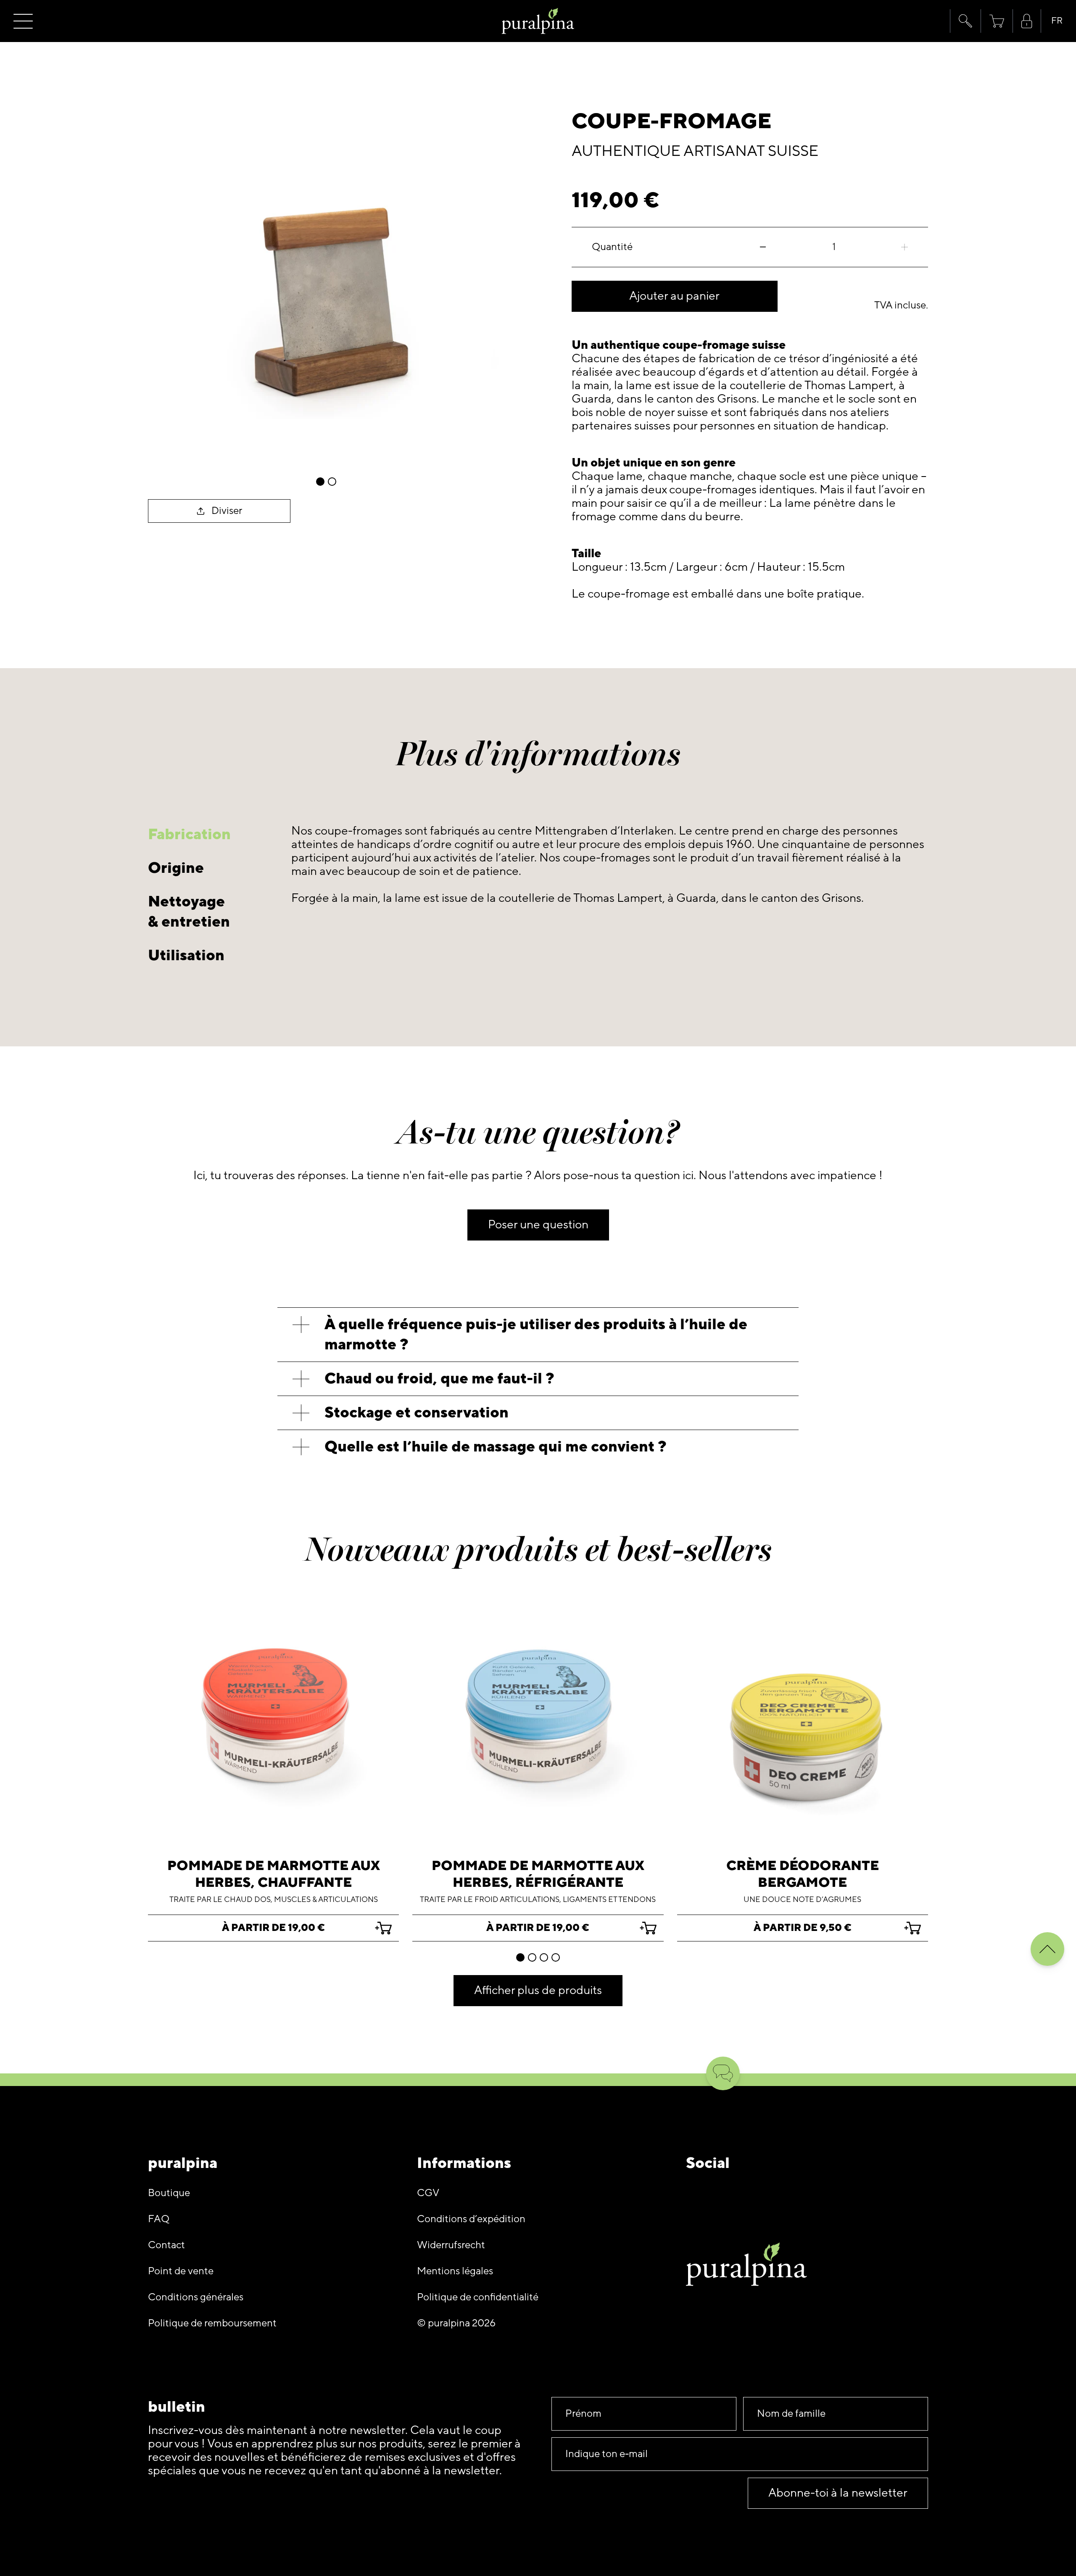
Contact (166, 2245)
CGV (428, 2193)
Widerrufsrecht (451, 2245)
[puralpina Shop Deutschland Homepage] (538, 21)
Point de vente (181, 2271)
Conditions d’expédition (471, 2219)
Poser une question (538, 1225)
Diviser (227, 511)
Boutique (169, 2193)
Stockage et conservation (417, 1413)
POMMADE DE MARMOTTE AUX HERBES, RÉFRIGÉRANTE (538, 1874)
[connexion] (1027, 21)
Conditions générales (196, 2297)
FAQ (159, 2219)
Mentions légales (455, 2271)
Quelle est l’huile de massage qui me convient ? (496, 1447)
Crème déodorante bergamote (803, 1874)
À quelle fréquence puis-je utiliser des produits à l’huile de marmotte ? (536, 1334)
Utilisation (186, 955)
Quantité (612, 247)
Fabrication (189, 834)
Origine (176, 868)
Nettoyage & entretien (189, 912)
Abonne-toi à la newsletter (838, 2493)
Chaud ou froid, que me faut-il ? (439, 1379)
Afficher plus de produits (538, 1990)
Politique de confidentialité (478, 2297)
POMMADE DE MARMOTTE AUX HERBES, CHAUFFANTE (274, 1874)
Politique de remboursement (212, 2323)
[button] (965, 21)
